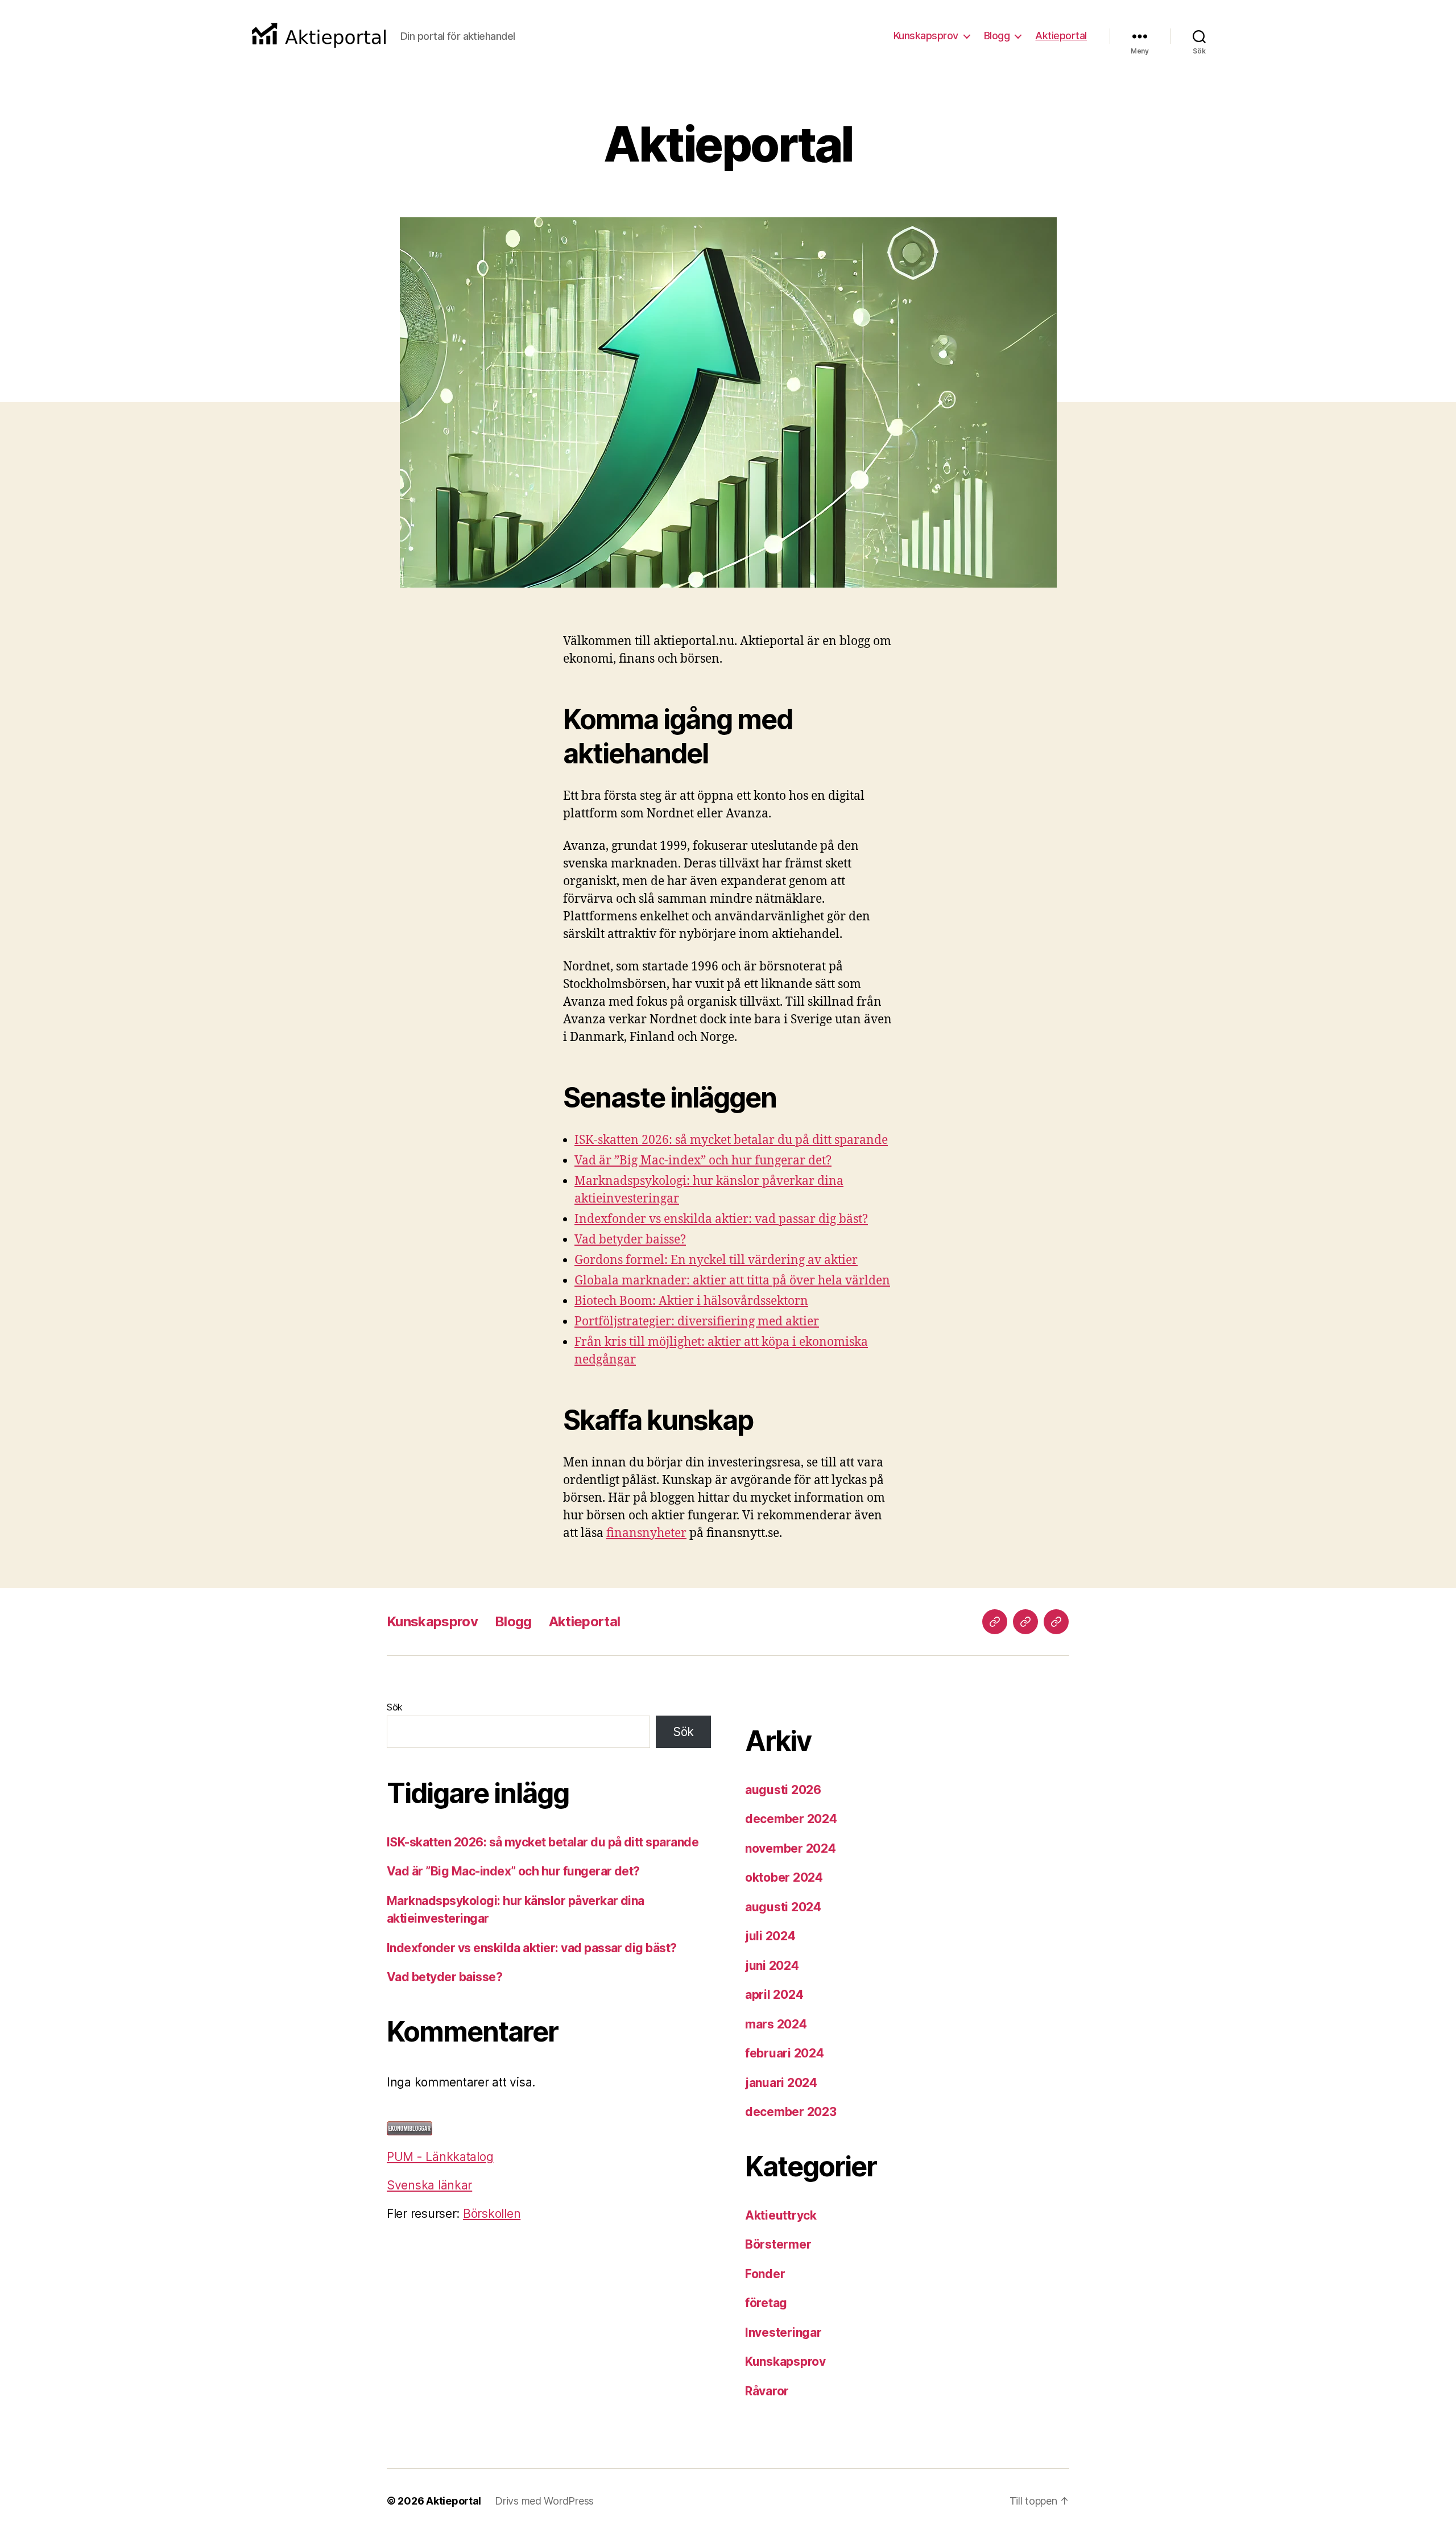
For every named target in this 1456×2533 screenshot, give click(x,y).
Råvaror (767, 2391)
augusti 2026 (783, 1790)
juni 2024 (772, 1966)
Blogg (997, 36)
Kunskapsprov (926, 36)
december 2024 (791, 1819)
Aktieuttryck (781, 2215)
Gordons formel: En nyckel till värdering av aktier (716, 1260)
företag (766, 2303)
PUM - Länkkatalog (440, 2157)
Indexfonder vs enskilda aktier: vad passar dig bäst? (721, 1219)
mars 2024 (776, 2024)
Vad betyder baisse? (630, 1240)
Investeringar (783, 2332)
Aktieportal (1061, 36)
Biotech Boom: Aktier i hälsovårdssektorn (691, 1301)
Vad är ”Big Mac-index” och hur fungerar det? (703, 1161)
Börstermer (778, 2244)
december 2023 (791, 2112)
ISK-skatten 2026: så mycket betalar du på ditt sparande (731, 1140)
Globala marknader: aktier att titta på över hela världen (732, 1281)
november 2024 (791, 1848)
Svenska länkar (429, 2185)
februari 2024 (785, 2053)
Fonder (765, 2274)
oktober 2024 (784, 1877)
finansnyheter (646, 1533)
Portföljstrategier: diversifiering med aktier (697, 1322)
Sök (395, 1707)
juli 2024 (770, 1936)
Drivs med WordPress (544, 2501)
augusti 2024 (783, 1907)
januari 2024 (781, 2083)
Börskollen (492, 2214)
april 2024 (774, 1995)
